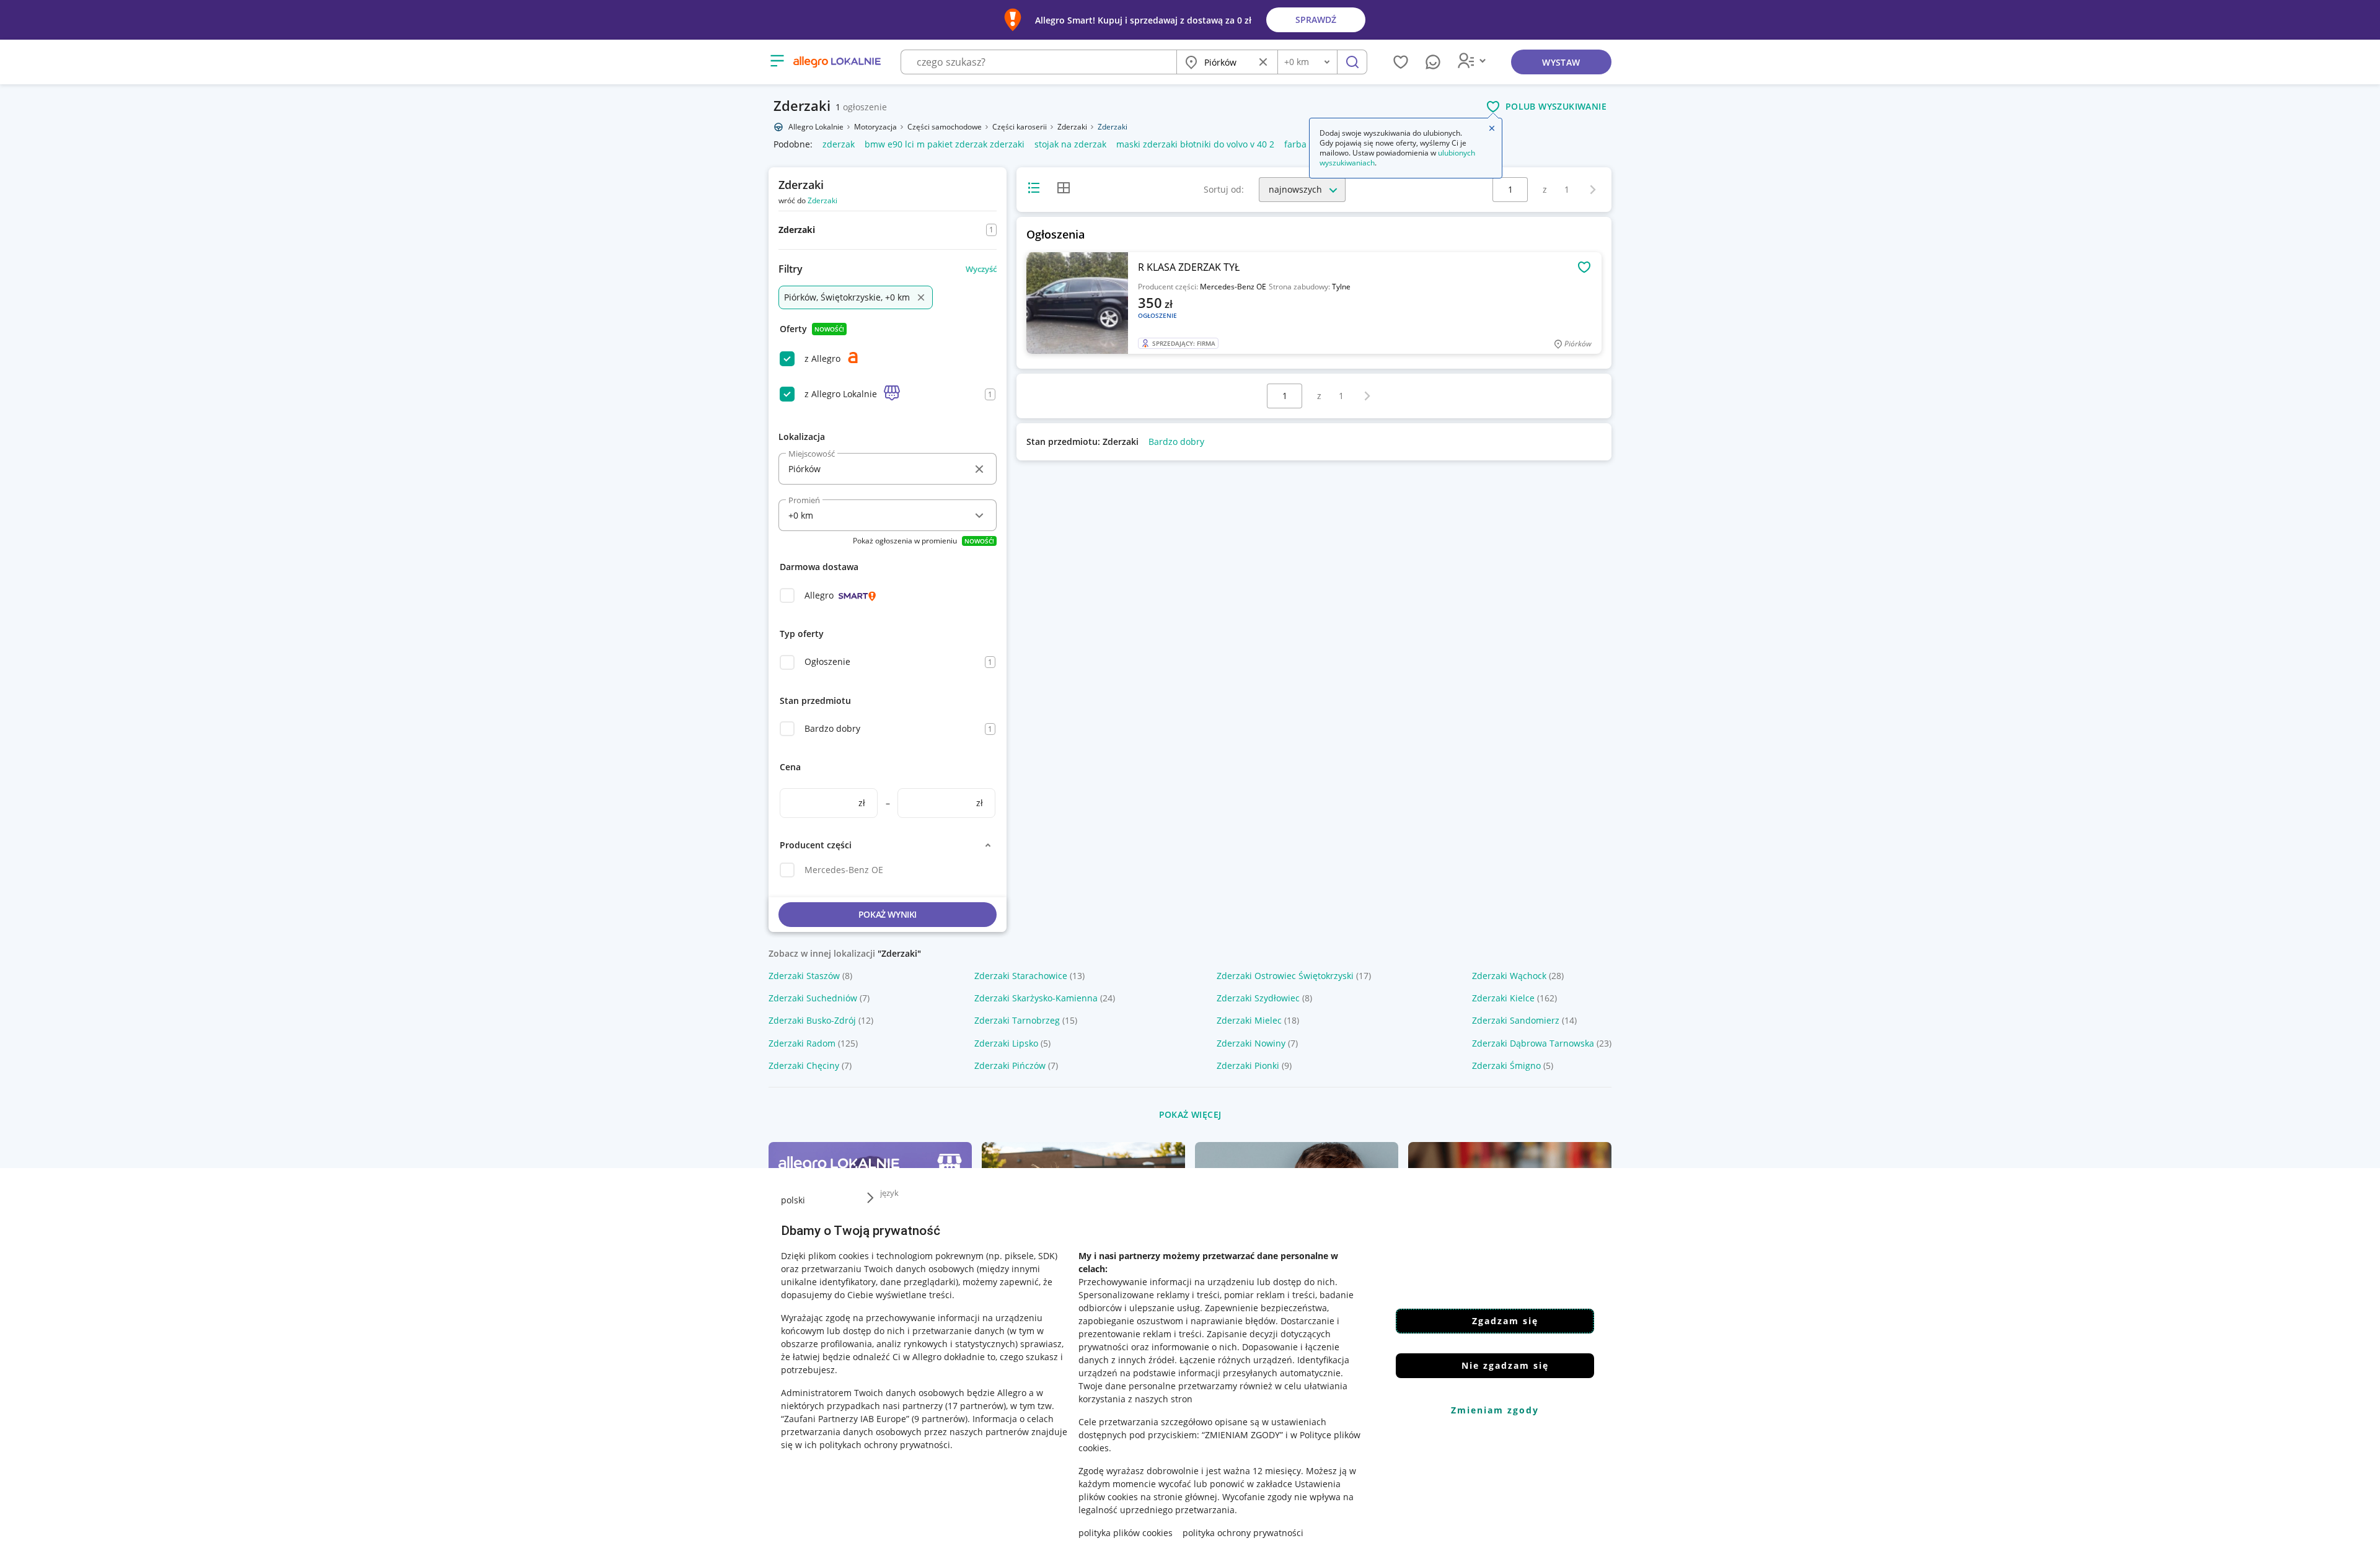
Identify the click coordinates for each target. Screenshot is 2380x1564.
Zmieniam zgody (1495, 1410)
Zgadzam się (1505, 1321)
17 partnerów (976, 1406)
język (889, 1193)
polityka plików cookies (1126, 1533)
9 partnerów (940, 1419)
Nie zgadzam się (1505, 1365)
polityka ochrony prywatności (1243, 1533)
